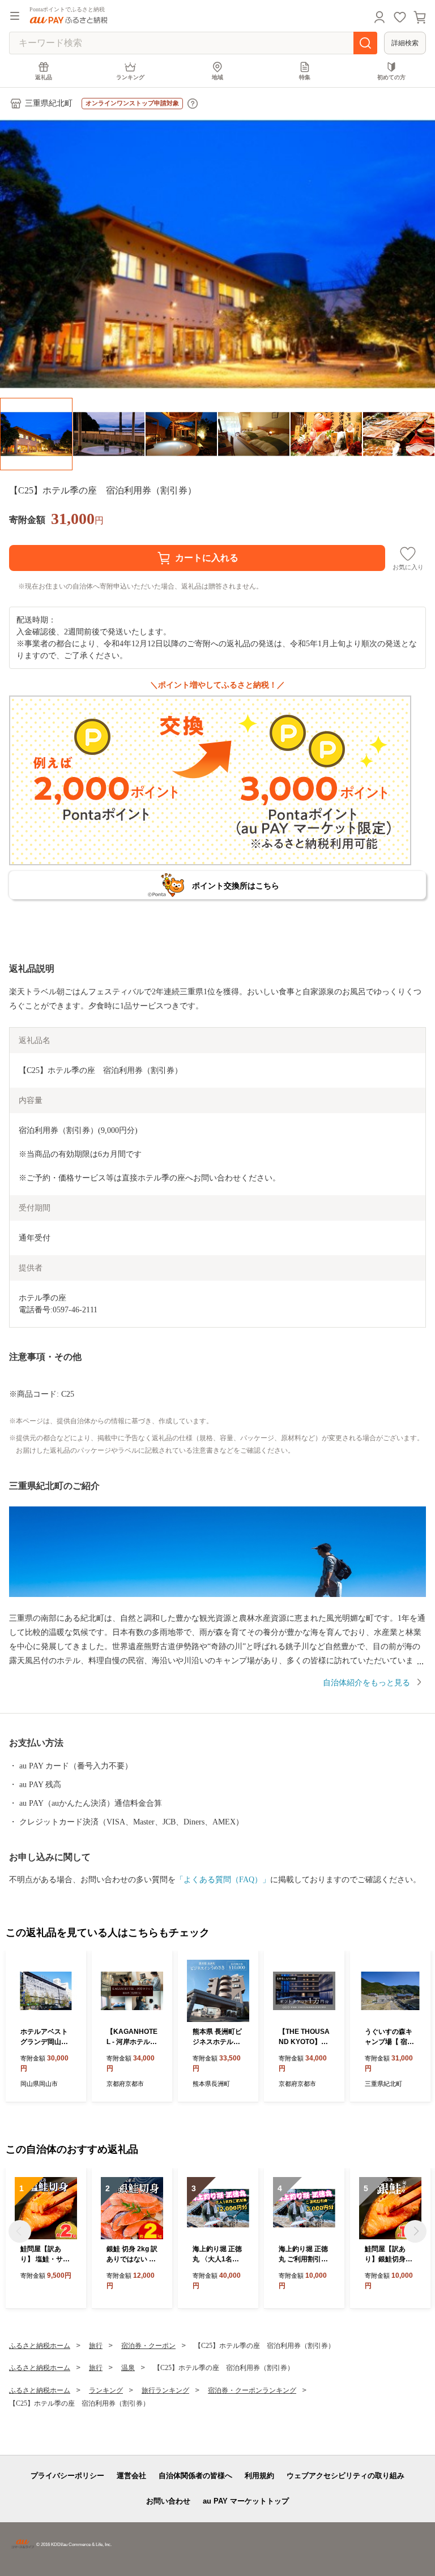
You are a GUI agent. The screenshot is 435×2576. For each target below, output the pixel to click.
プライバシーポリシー (67, 2476)
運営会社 (131, 2476)
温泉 (128, 2368)
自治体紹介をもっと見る (366, 1683)
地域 (217, 77)
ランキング (130, 77)
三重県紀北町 (49, 103)
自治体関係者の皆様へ (195, 2476)
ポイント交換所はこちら (236, 886)
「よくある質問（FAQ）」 (223, 1880)
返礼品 (44, 77)
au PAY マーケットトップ (246, 2501)
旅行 (96, 2346)
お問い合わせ (168, 2501)
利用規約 (259, 2476)
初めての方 (391, 77)
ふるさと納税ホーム (40, 2346)
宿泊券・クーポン (148, 2346)
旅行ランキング (165, 2390)
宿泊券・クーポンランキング (252, 2390)
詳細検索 (405, 43)
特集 (305, 77)
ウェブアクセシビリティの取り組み (346, 2476)
